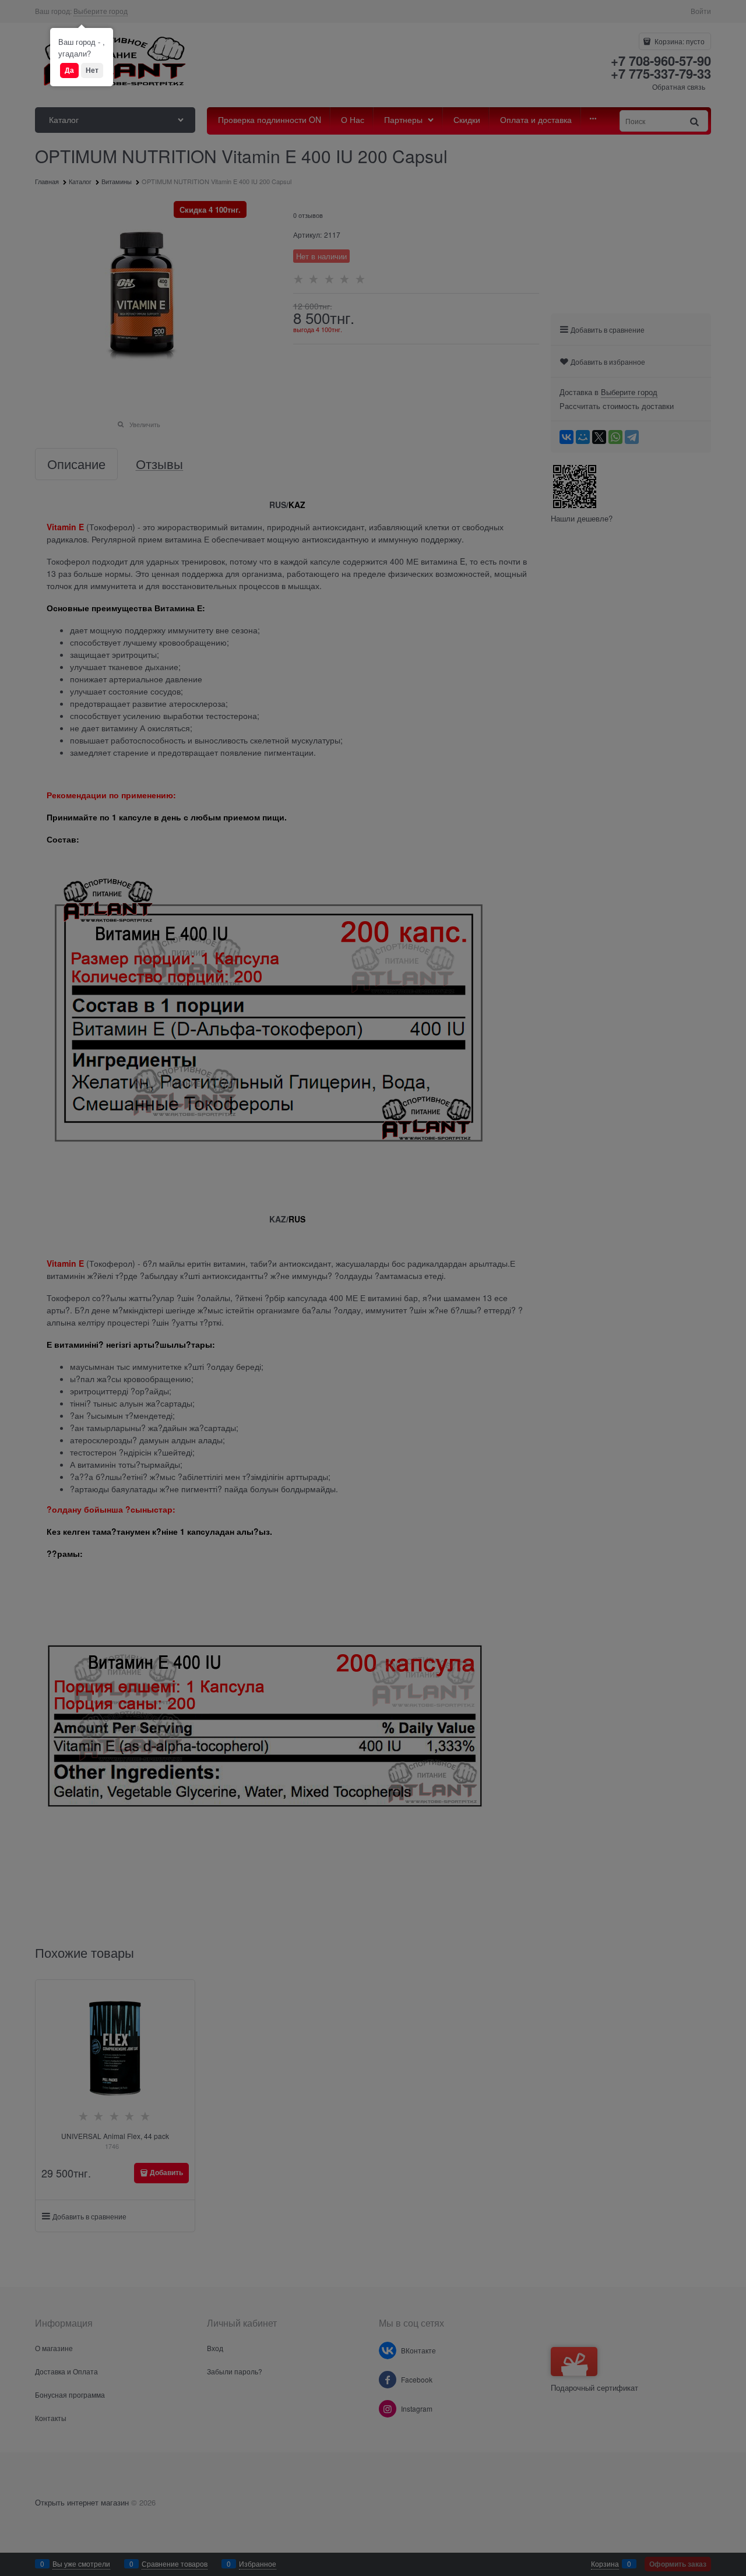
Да (69, 70)
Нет (92, 70)
